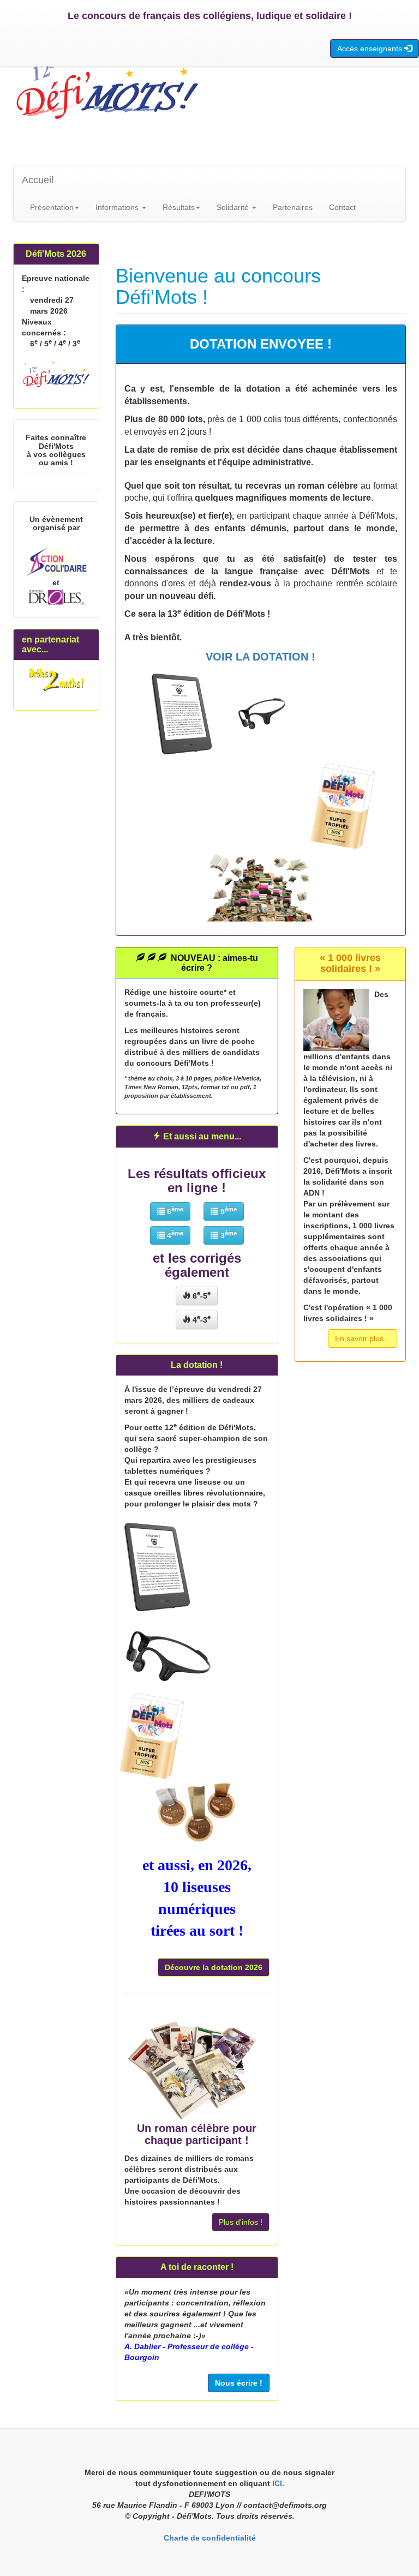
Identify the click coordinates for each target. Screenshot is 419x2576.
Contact (342, 207)
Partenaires (293, 207)
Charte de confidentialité (210, 2538)
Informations (118, 207)
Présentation (52, 207)
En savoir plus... (363, 1338)
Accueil (38, 180)
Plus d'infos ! (241, 2222)
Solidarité (234, 207)
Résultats (179, 207)
